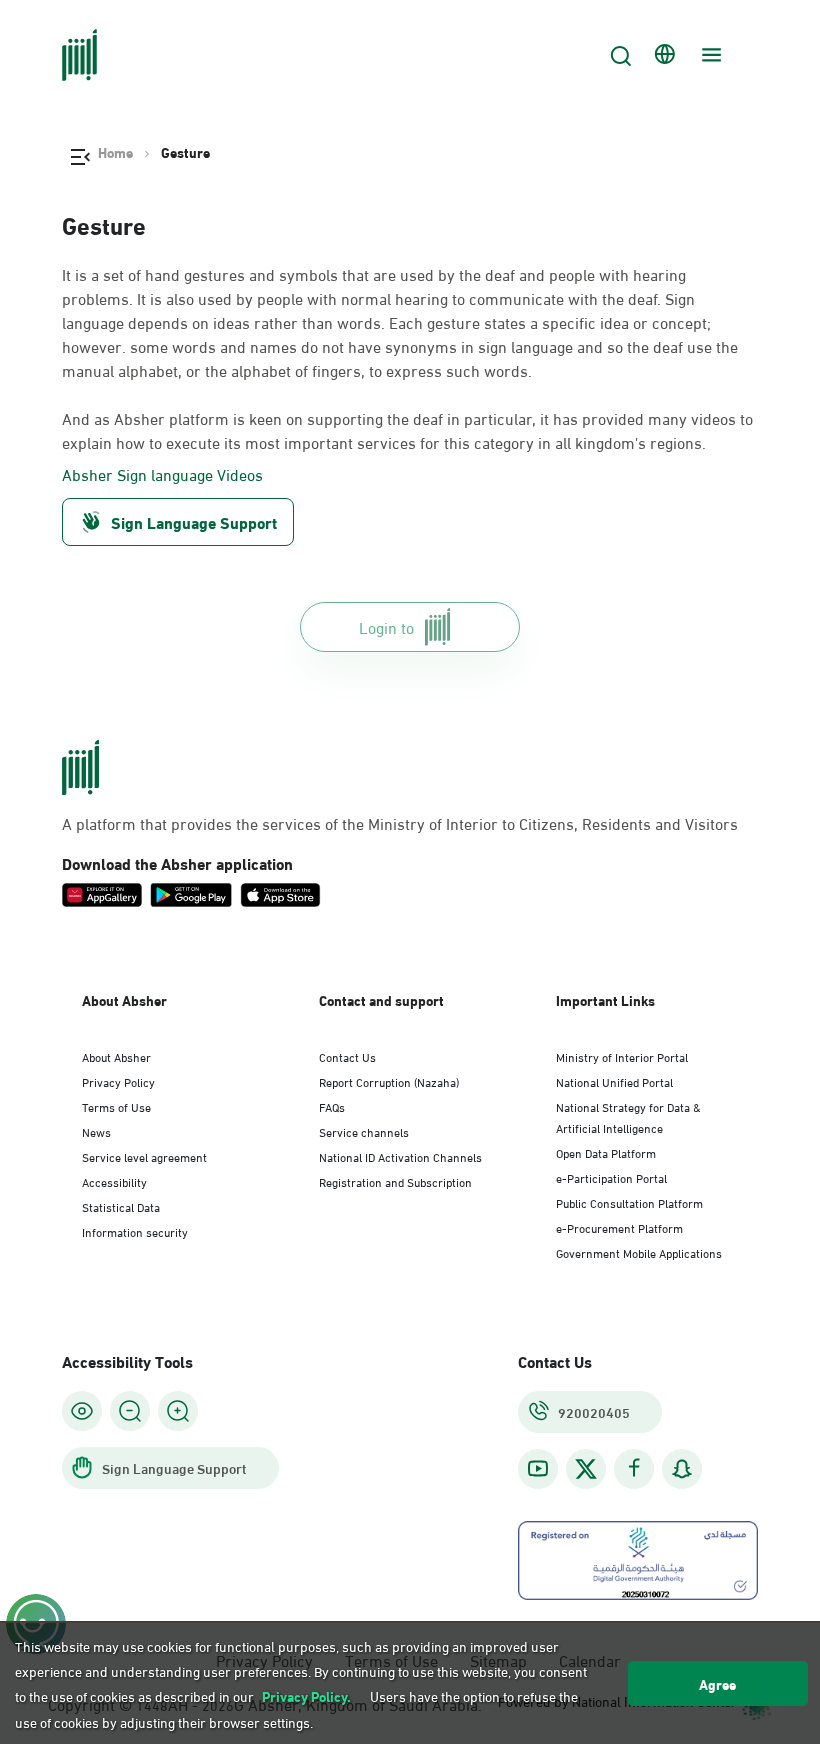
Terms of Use (116, 1106)
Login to (386, 626)
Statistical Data (121, 1206)
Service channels (364, 1131)
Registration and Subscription (395, 1181)
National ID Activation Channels (400, 1156)
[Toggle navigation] (709, 55)
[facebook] (634, 1468)
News (96, 1131)
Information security (135, 1231)
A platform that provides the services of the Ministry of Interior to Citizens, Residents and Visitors (400, 823)
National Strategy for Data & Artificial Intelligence (628, 1116)
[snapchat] (682, 1468)
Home (115, 152)
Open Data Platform (606, 1152)
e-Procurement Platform (619, 1227)
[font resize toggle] (130, 1411)
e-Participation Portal (611, 1177)
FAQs (332, 1106)
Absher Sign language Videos (162, 474)
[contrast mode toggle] (82, 1411)
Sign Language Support (194, 521)
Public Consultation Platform (629, 1202)
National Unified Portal (614, 1081)
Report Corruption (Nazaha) (389, 1081)
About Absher (116, 1056)
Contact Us (347, 1056)
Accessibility (114, 1181)
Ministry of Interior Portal (622, 1056)
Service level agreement (144, 1156)
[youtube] (538, 1468)
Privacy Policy (118, 1081)
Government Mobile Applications (639, 1252)
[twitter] (586, 1469)
